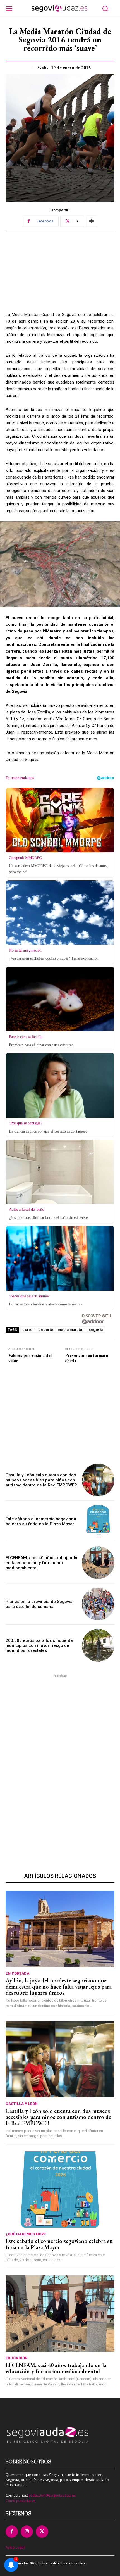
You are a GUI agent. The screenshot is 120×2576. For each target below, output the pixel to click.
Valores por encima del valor (30, 1358)
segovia (96, 1330)
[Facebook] (12, 2532)
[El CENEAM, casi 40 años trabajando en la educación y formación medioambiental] (98, 1563)
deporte (46, 1330)
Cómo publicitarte (20, 2501)
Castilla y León (22, 2104)
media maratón (71, 1330)
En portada (17, 1973)
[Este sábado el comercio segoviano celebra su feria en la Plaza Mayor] (98, 1521)
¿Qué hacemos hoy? (26, 2234)
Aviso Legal (15, 2547)
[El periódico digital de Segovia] (59, 8)
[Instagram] (27, 2532)
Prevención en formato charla (87, 1358)
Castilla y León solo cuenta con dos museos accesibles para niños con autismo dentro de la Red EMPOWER (41, 1480)
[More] (92, 221)
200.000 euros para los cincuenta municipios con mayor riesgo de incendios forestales (39, 1645)
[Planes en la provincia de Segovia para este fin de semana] (98, 1604)
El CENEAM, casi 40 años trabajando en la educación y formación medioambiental (41, 1563)
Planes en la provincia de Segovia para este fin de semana (39, 1604)
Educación (17, 2358)
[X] (42, 2532)
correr (28, 1330)
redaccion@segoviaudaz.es (52, 2495)
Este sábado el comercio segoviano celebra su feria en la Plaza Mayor (41, 1521)
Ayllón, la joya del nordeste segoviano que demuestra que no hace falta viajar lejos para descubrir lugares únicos (59, 1987)
